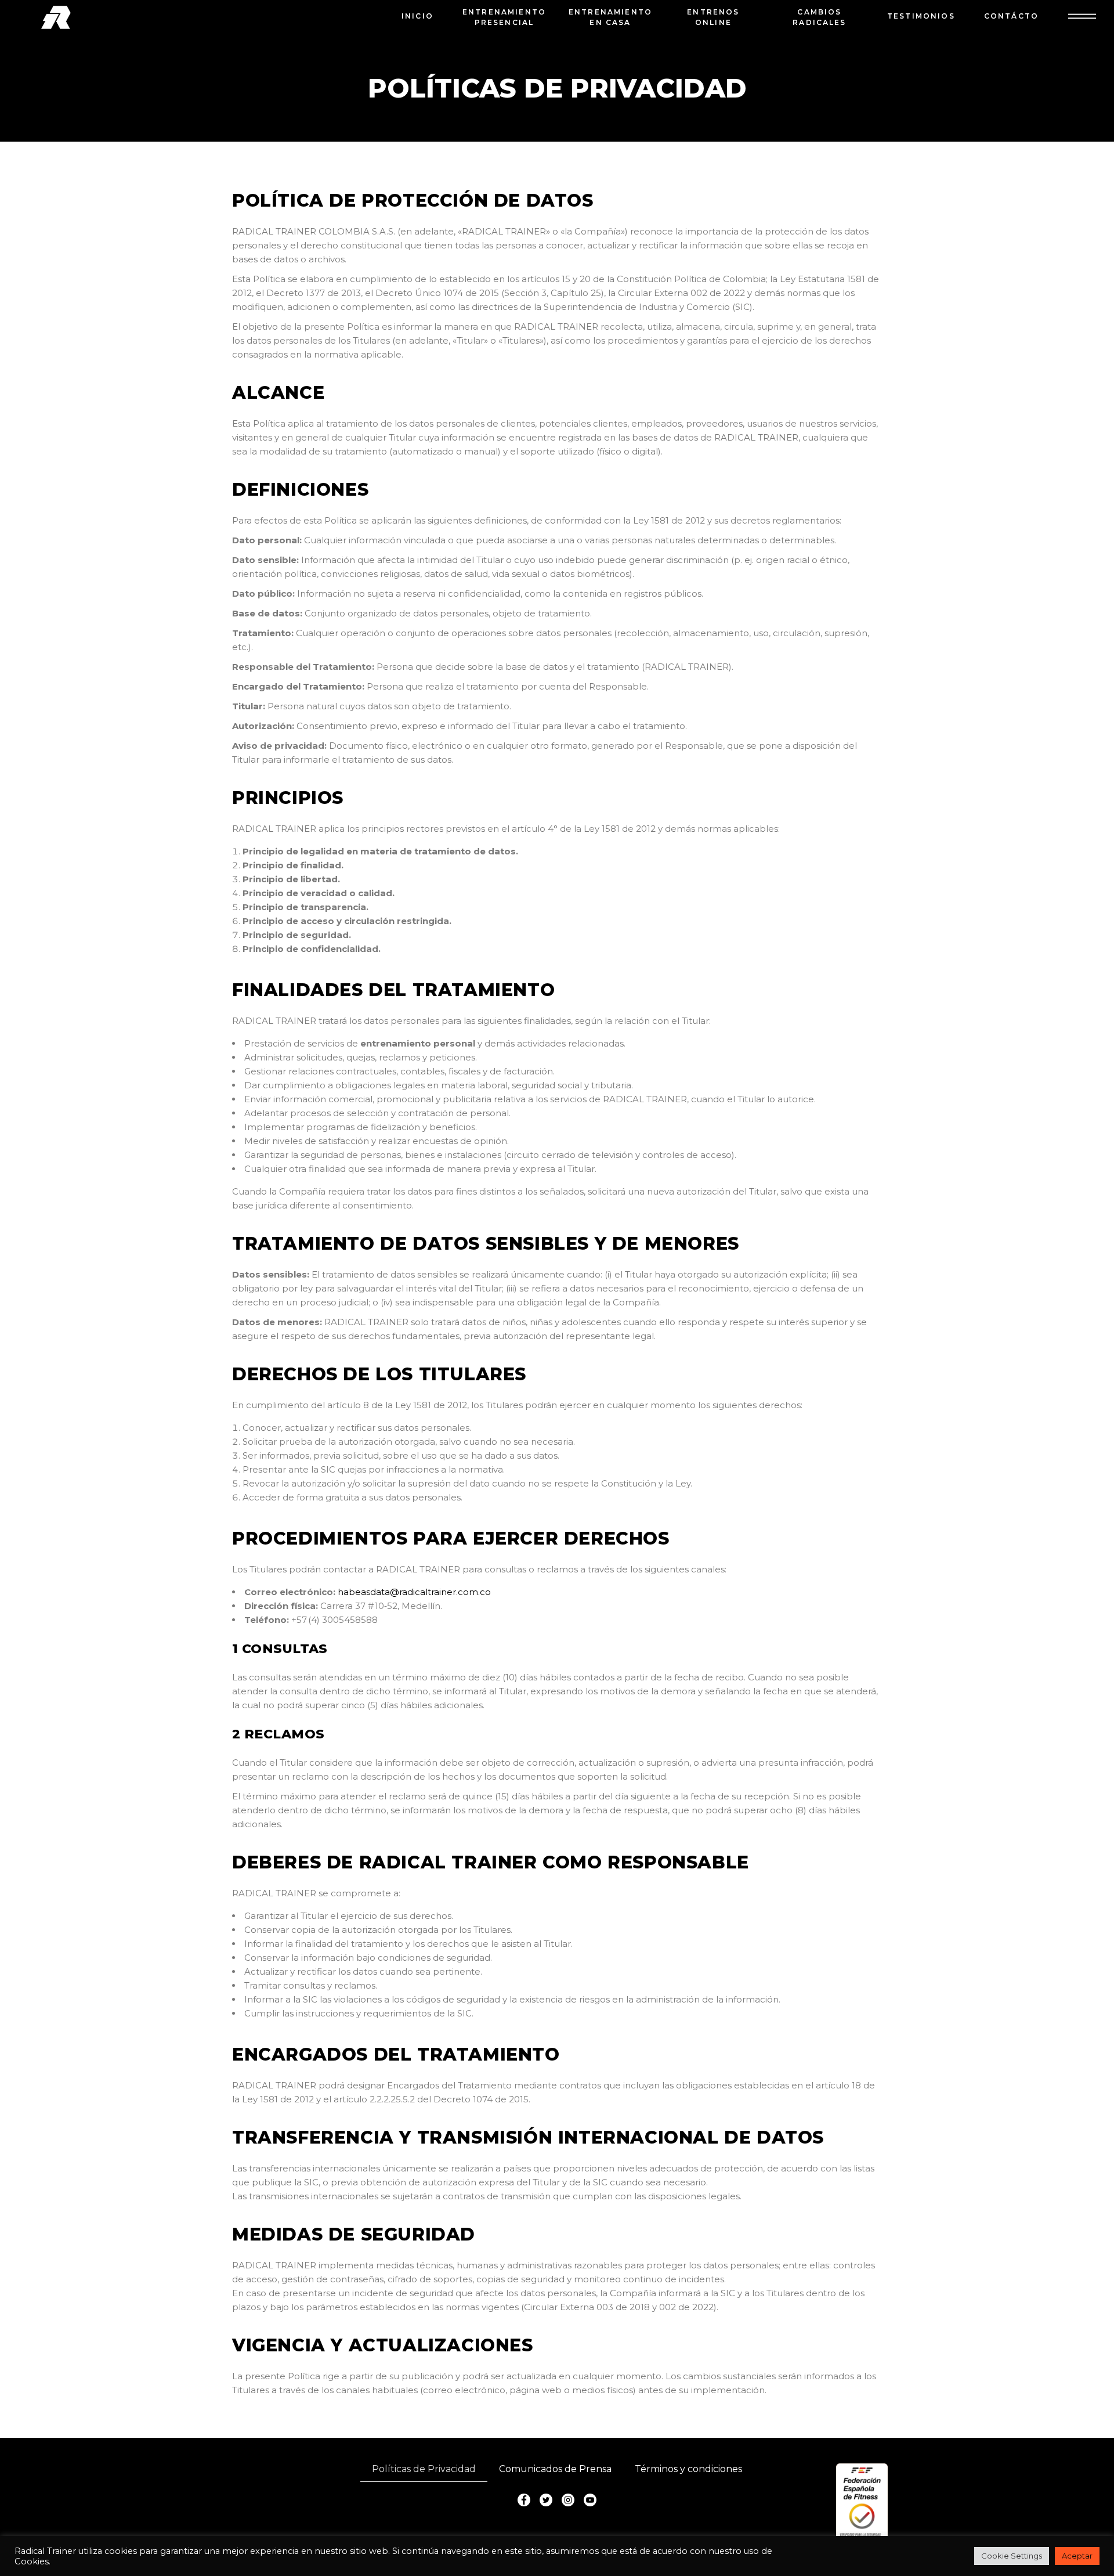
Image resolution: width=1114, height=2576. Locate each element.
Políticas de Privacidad (424, 2469)
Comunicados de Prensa (555, 2469)
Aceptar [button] (1077, 2556)
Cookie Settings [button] (1012, 2556)
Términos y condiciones (688, 2469)
